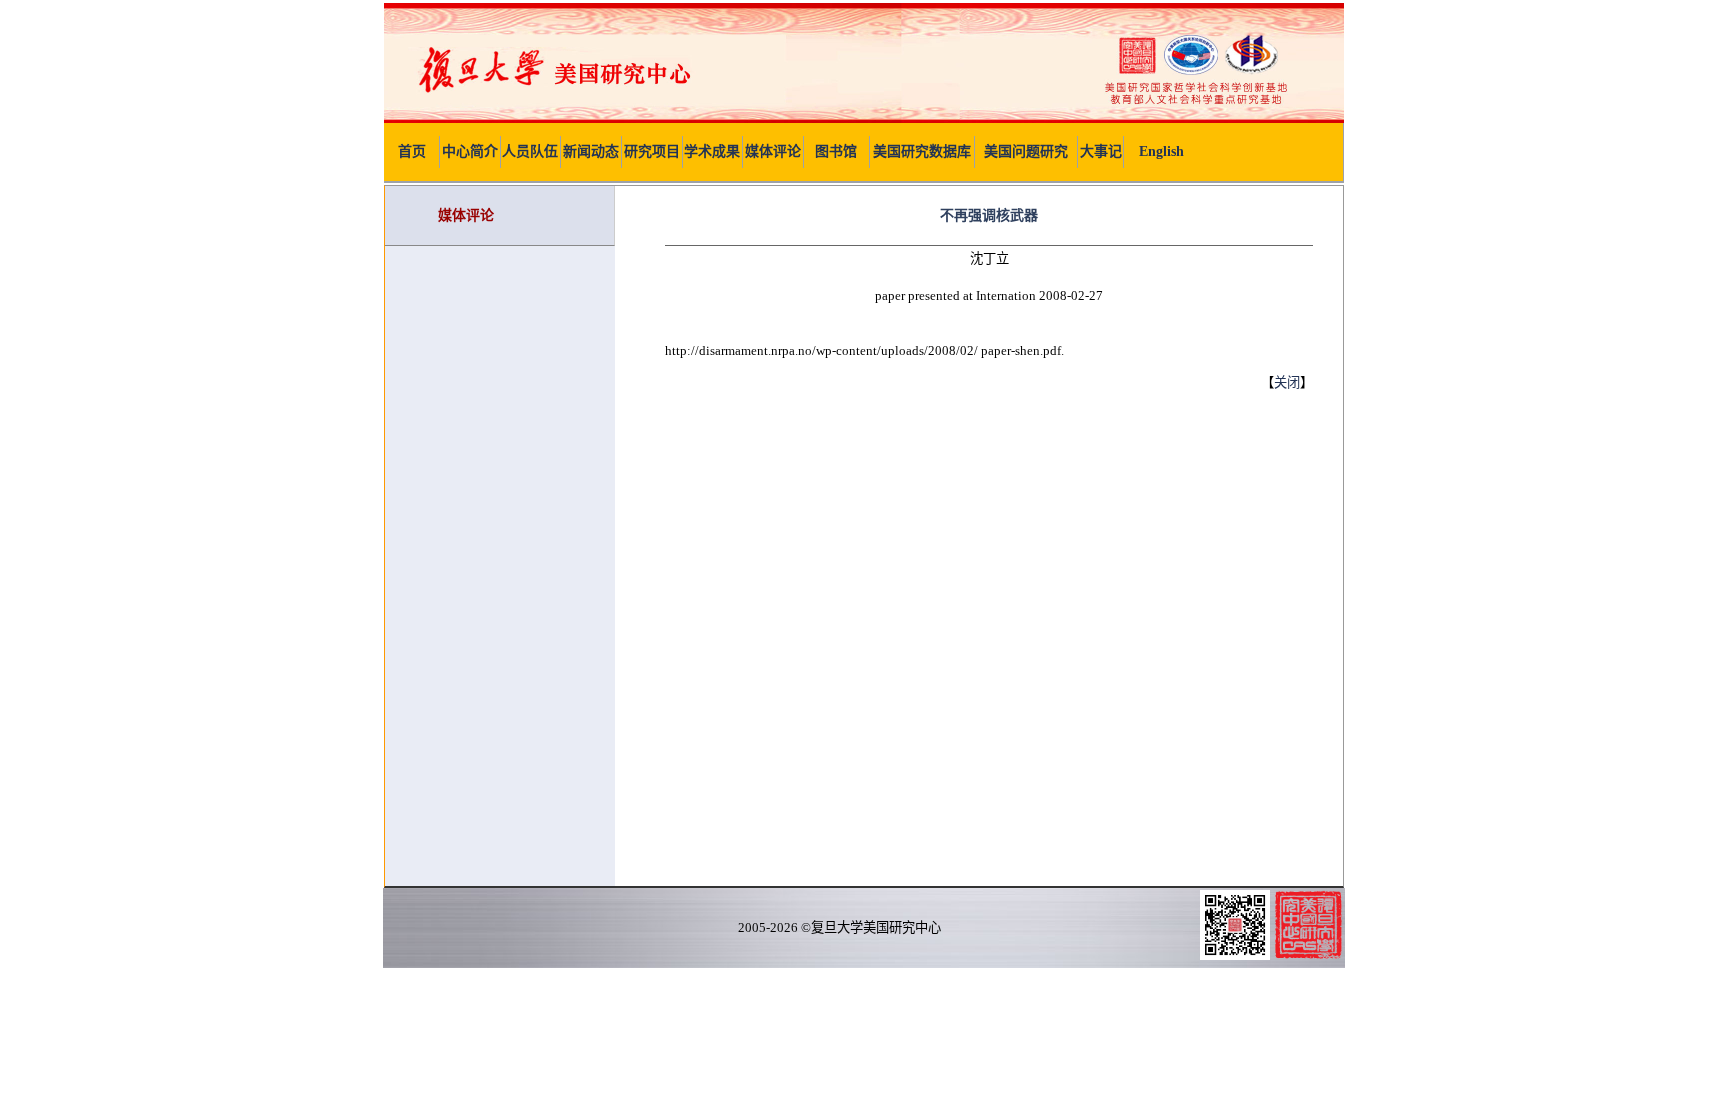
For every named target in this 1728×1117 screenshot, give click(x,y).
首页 (412, 151)
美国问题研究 (1026, 151)
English (1161, 151)
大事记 (1101, 151)
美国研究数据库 (922, 151)
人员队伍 (530, 151)
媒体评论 (773, 151)
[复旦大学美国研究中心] (864, 118)
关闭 (1287, 382)
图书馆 (836, 151)
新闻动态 (591, 151)
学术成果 (712, 151)
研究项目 (652, 151)
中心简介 (470, 151)
